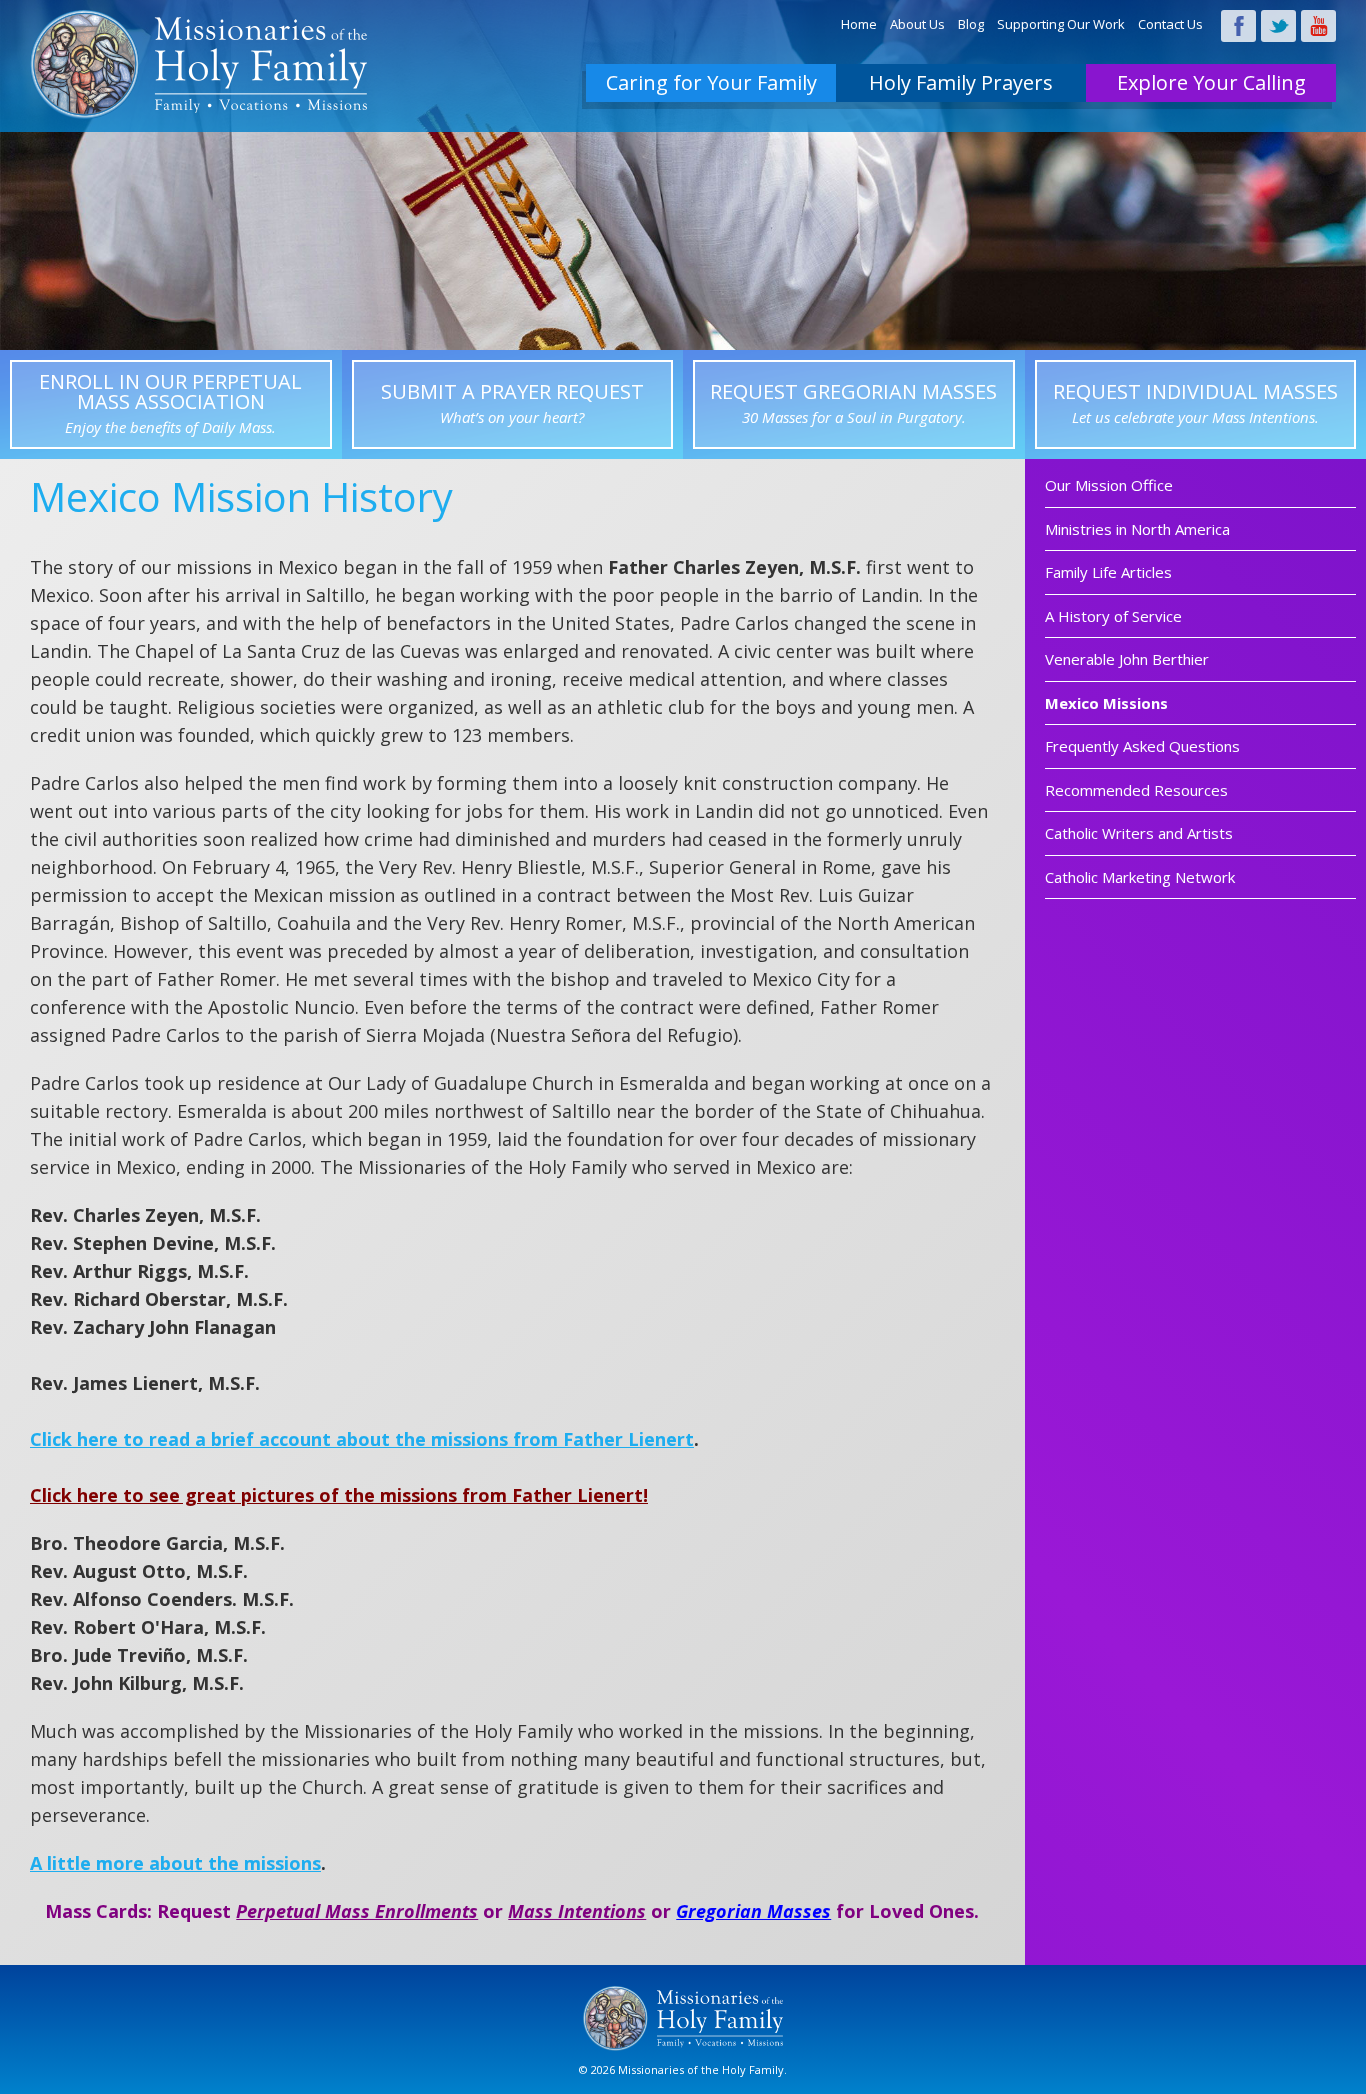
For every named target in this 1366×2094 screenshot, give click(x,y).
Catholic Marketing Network (1140, 877)
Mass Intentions (577, 1911)
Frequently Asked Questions (1142, 746)
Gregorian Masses (753, 1911)
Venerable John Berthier (1127, 659)
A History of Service (1113, 616)
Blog (971, 24)
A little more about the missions (175, 1863)
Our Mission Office (1109, 485)
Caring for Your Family (711, 82)
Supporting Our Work (1061, 24)
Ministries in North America (1137, 529)
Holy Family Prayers (961, 82)
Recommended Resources (1136, 790)
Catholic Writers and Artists (1139, 833)
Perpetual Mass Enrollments (357, 1911)
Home (859, 24)
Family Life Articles (1108, 572)
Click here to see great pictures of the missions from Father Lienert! (339, 1495)
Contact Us (1170, 24)
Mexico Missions (1106, 703)
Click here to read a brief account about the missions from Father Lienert (362, 1439)
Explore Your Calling (1211, 82)
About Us (917, 24)
